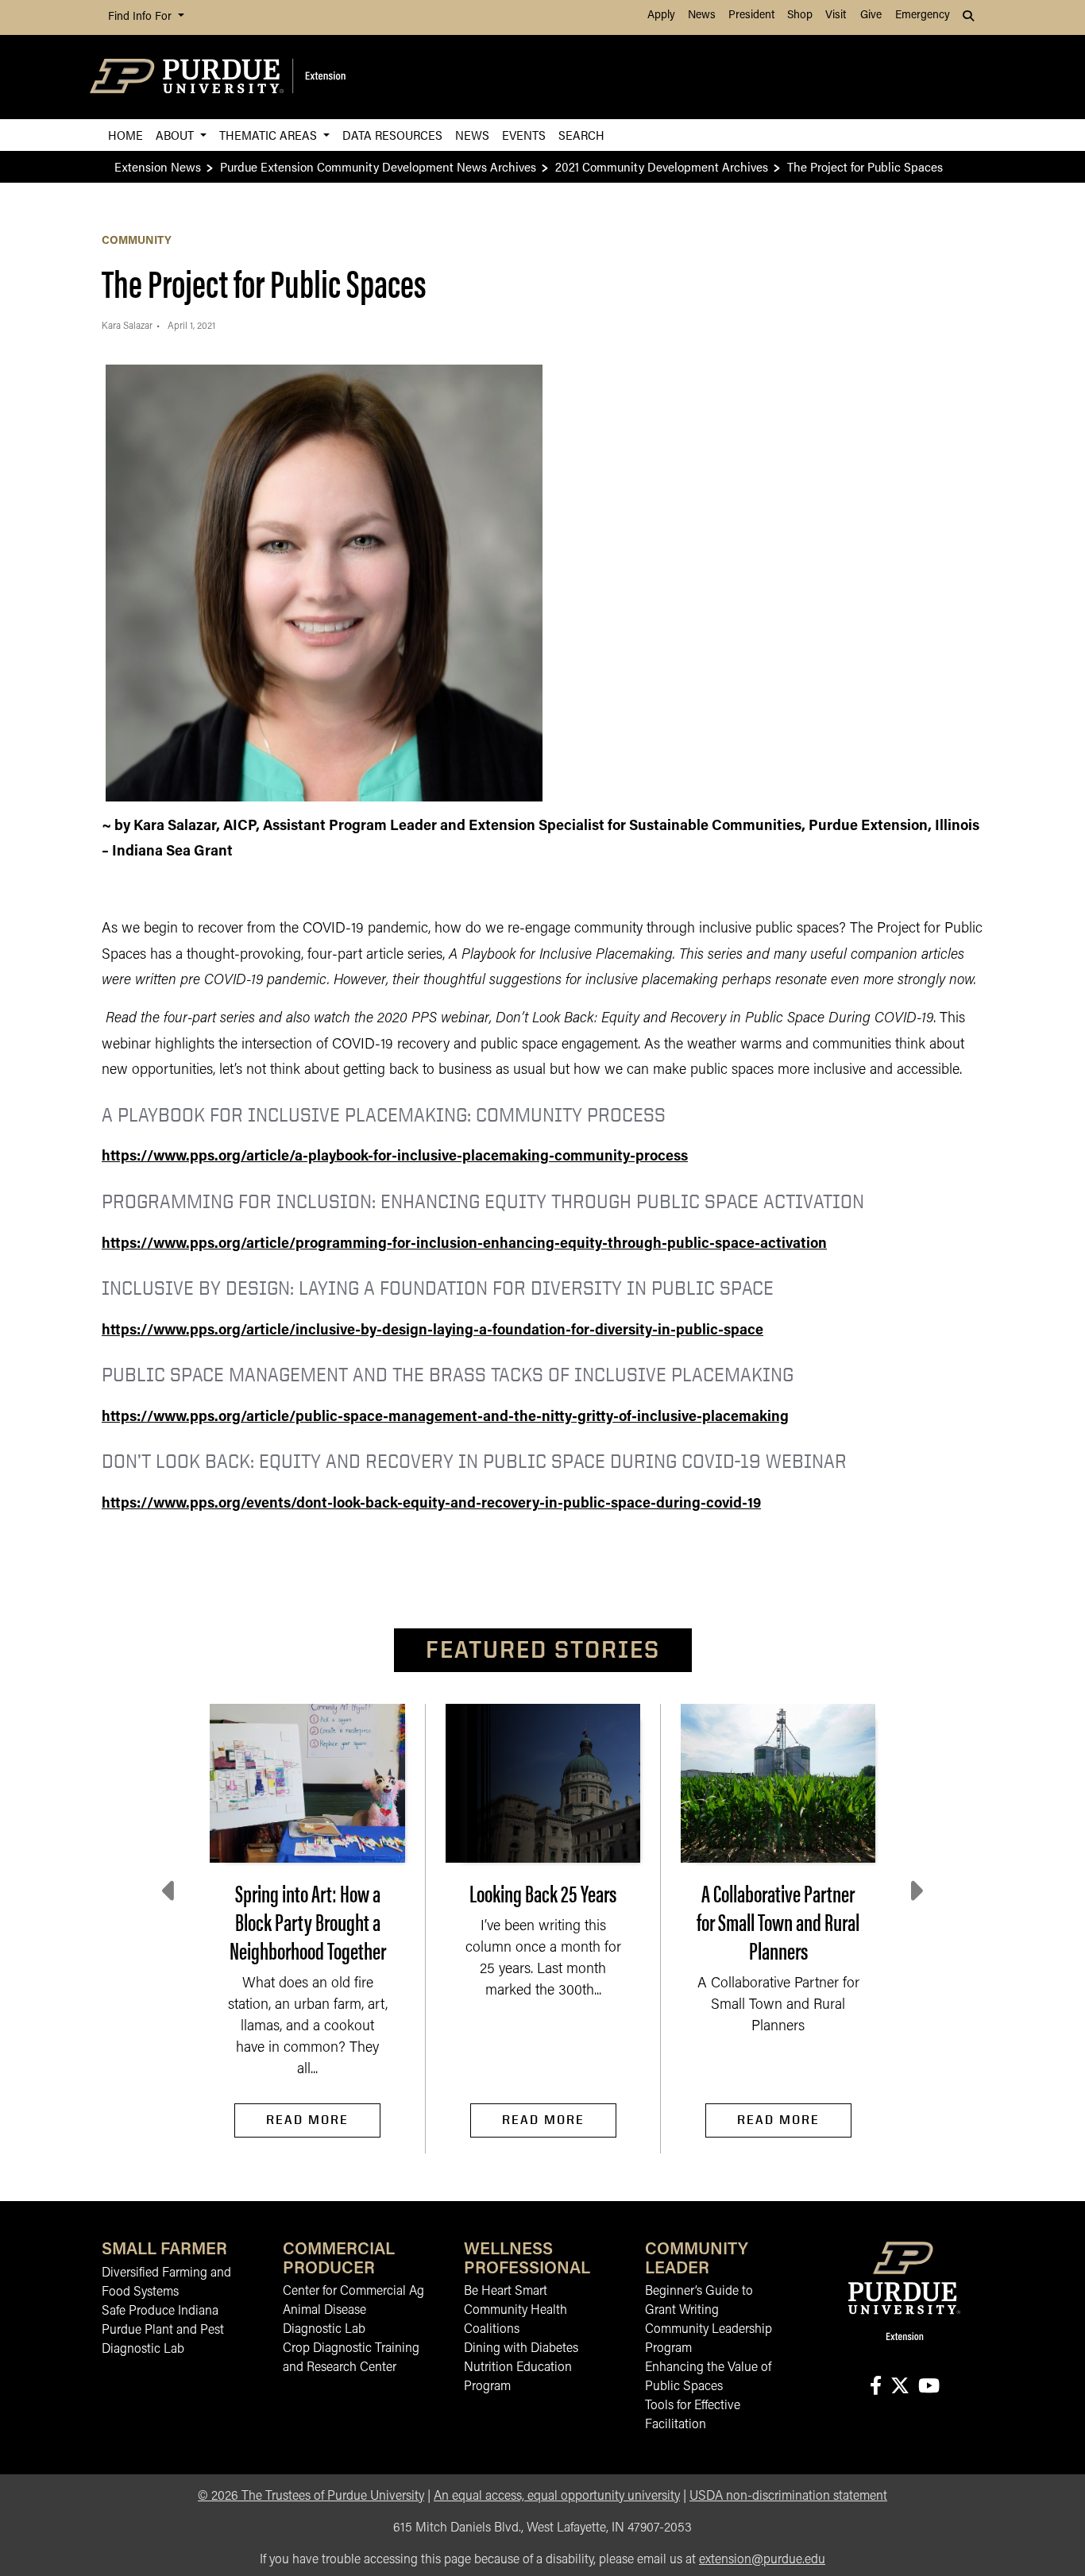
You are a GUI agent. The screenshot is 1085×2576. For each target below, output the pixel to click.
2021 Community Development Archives (662, 166)
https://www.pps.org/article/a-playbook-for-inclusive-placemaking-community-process (395, 1157)
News (702, 15)
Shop (800, 15)
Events (524, 135)
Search (581, 135)
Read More (307, 2120)
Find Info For (141, 17)
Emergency (923, 15)
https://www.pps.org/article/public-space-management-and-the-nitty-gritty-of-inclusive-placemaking (445, 1418)
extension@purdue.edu (762, 2560)
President (751, 15)
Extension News (158, 166)
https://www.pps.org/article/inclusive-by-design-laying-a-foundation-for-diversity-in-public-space (432, 1331)
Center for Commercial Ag (353, 2292)
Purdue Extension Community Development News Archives (378, 166)
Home (125, 135)
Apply (661, 15)
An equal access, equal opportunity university (557, 2497)
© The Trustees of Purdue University (311, 2497)
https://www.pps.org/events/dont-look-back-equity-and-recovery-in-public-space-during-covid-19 (431, 1504)
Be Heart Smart (506, 2292)
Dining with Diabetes (521, 2349)
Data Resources (392, 135)
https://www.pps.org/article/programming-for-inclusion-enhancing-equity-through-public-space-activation (464, 1245)
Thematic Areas (270, 135)
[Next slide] (915, 1891)
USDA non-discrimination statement (788, 2497)
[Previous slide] (170, 1891)
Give (871, 15)
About (176, 135)
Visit (836, 15)
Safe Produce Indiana (160, 2311)
